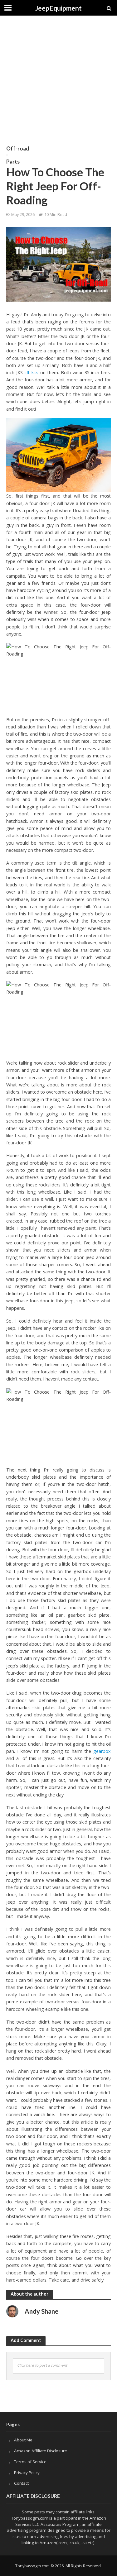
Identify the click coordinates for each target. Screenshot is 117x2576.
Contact (21, 2483)
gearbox (102, 1751)
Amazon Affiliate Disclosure (41, 2451)
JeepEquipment (58, 8)
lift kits (32, 372)
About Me (23, 2440)
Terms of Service (30, 2462)
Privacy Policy (27, 2473)
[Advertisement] (58, 80)
